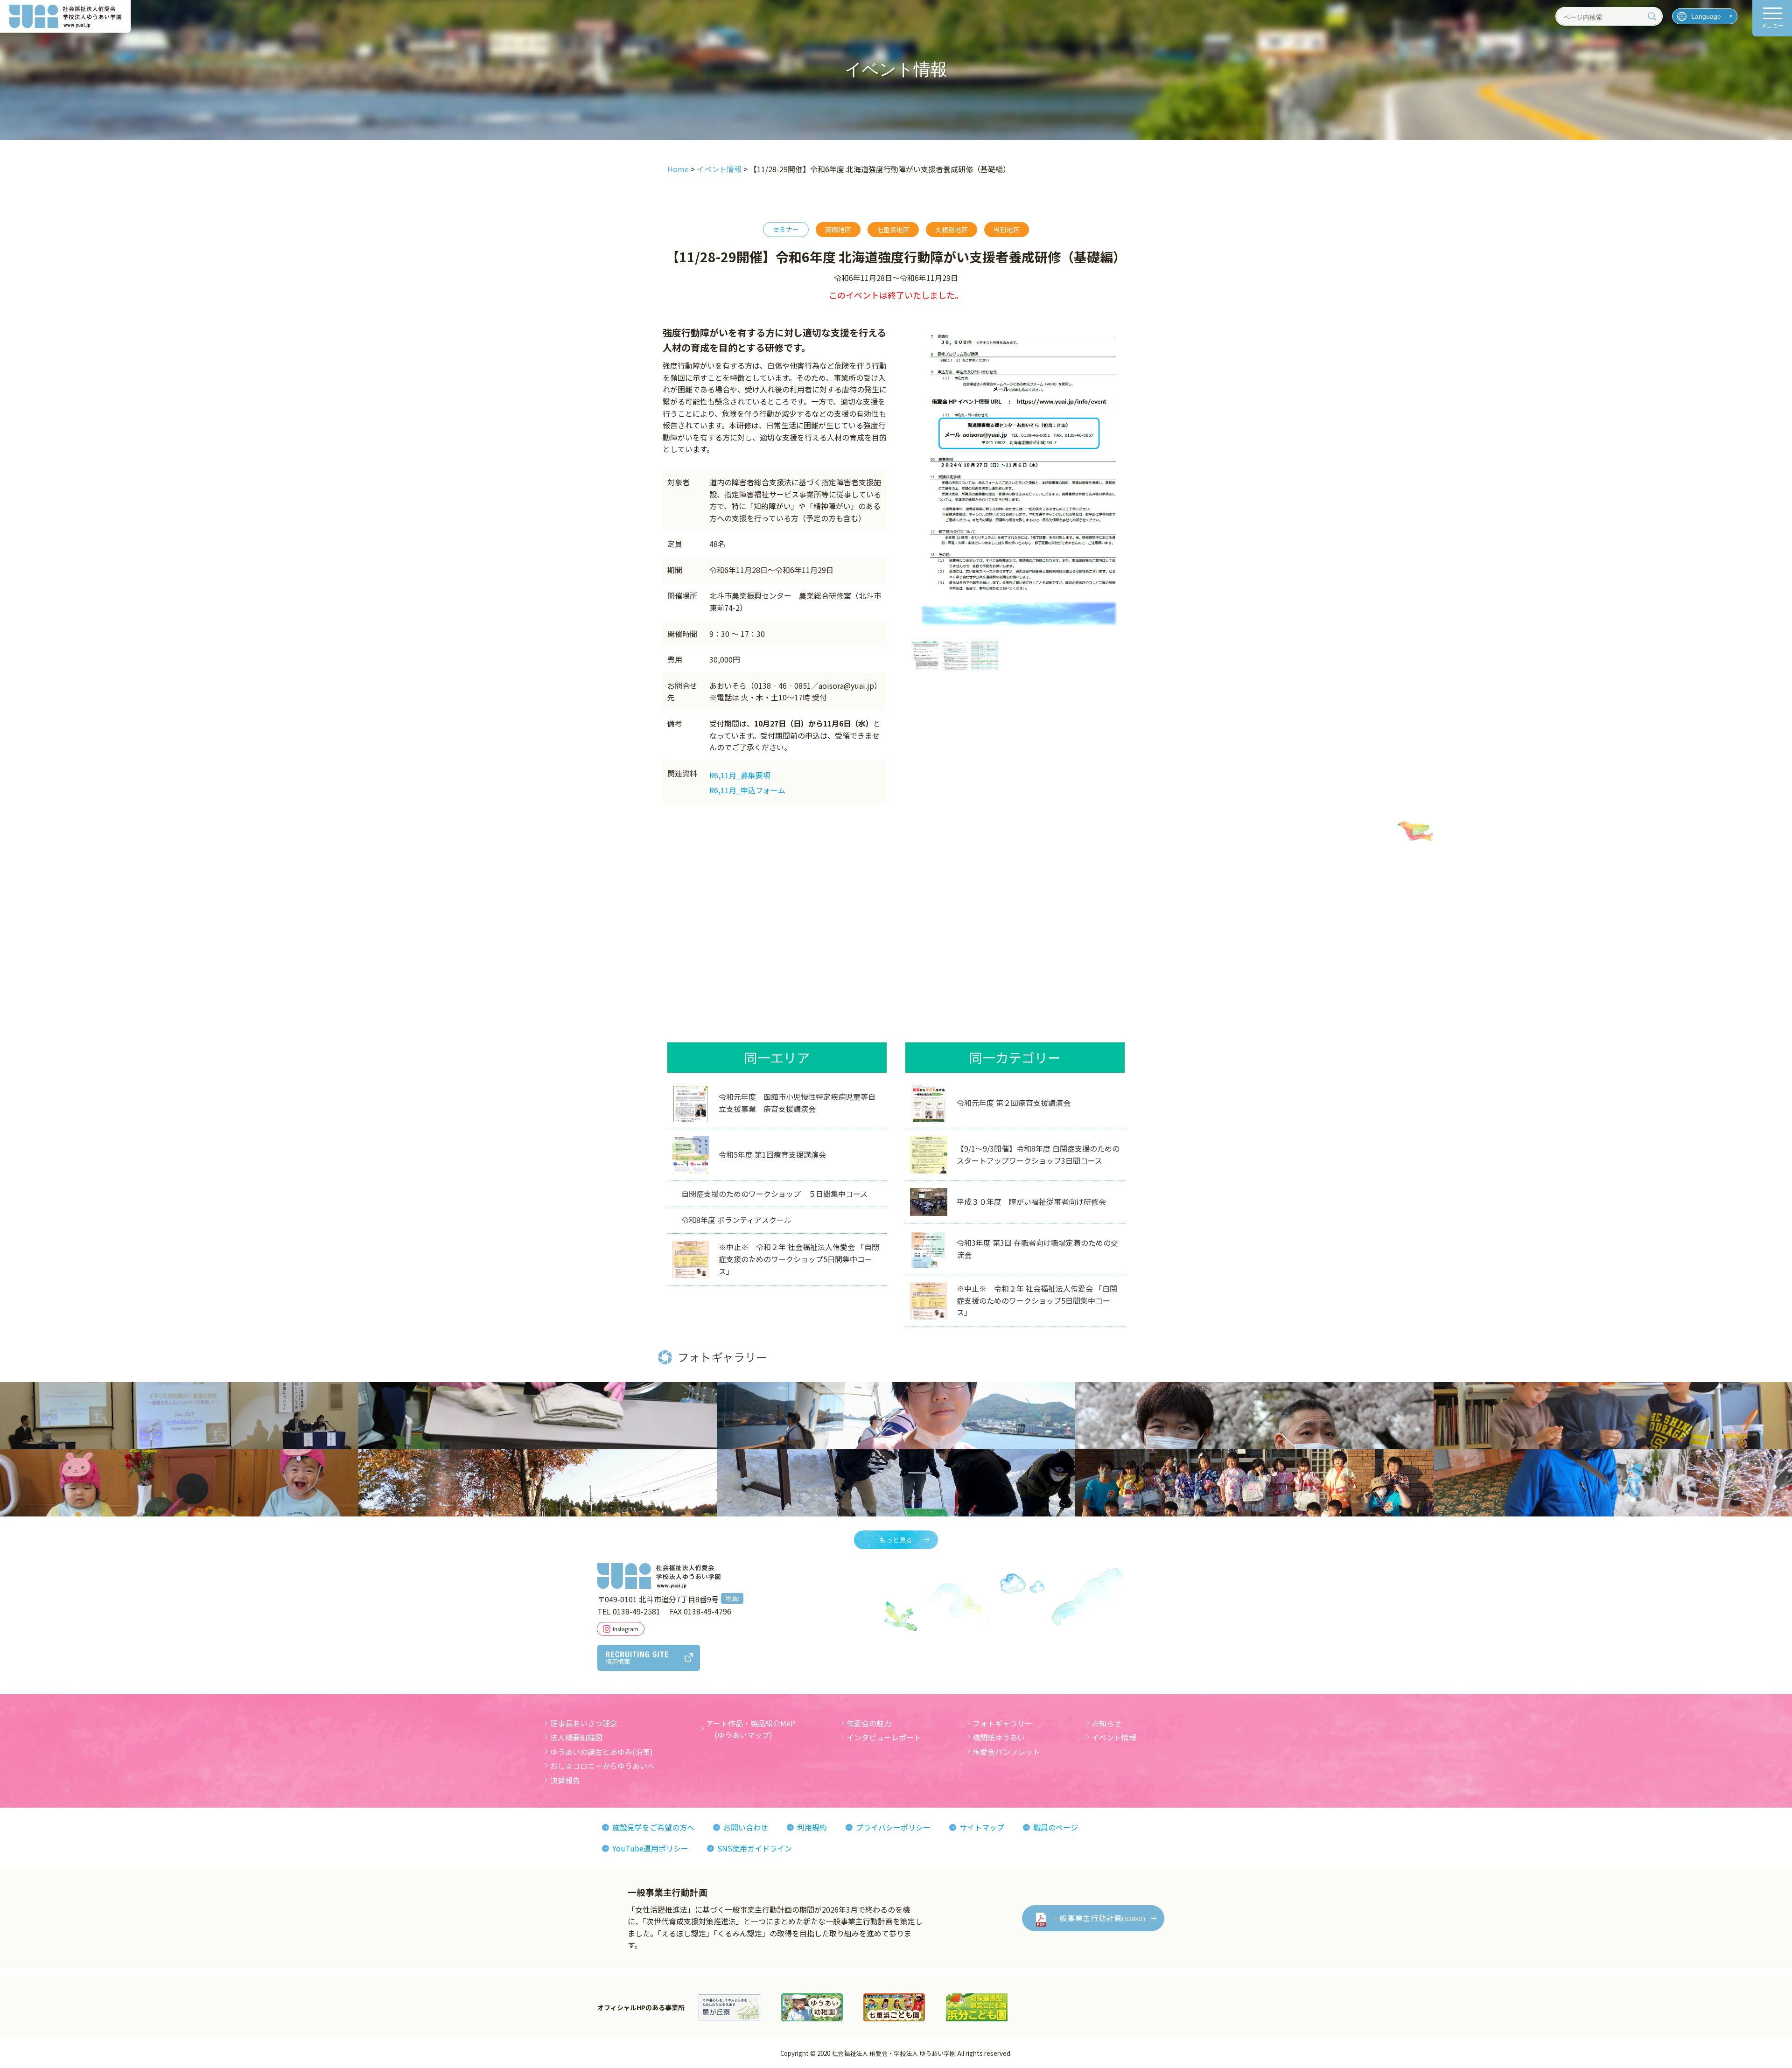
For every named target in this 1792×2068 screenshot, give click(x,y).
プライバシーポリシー (893, 1827)
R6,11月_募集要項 (740, 775)
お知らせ (1106, 1723)
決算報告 (565, 1780)
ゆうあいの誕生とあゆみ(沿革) (602, 1752)
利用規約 (812, 1827)
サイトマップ (982, 1827)
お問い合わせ (746, 1827)
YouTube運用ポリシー (650, 1848)
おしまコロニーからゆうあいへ (602, 1766)
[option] (1020, 481)
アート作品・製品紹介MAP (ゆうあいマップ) (751, 1729)
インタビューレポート (884, 1737)
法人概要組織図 (576, 1737)
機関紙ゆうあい (999, 1737)
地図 (732, 1598)
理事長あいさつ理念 (584, 1723)
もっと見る (896, 1540)
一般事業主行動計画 (1099, 1918)
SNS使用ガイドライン (755, 1848)
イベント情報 (1114, 1737)
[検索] (1652, 16)
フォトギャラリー (1002, 1723)
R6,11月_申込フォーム (747, 790)
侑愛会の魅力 (869, 1723)
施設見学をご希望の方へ (653, 1827)
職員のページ (1056, 1827)
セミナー (786, 229)
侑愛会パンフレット (1006, 1752)
